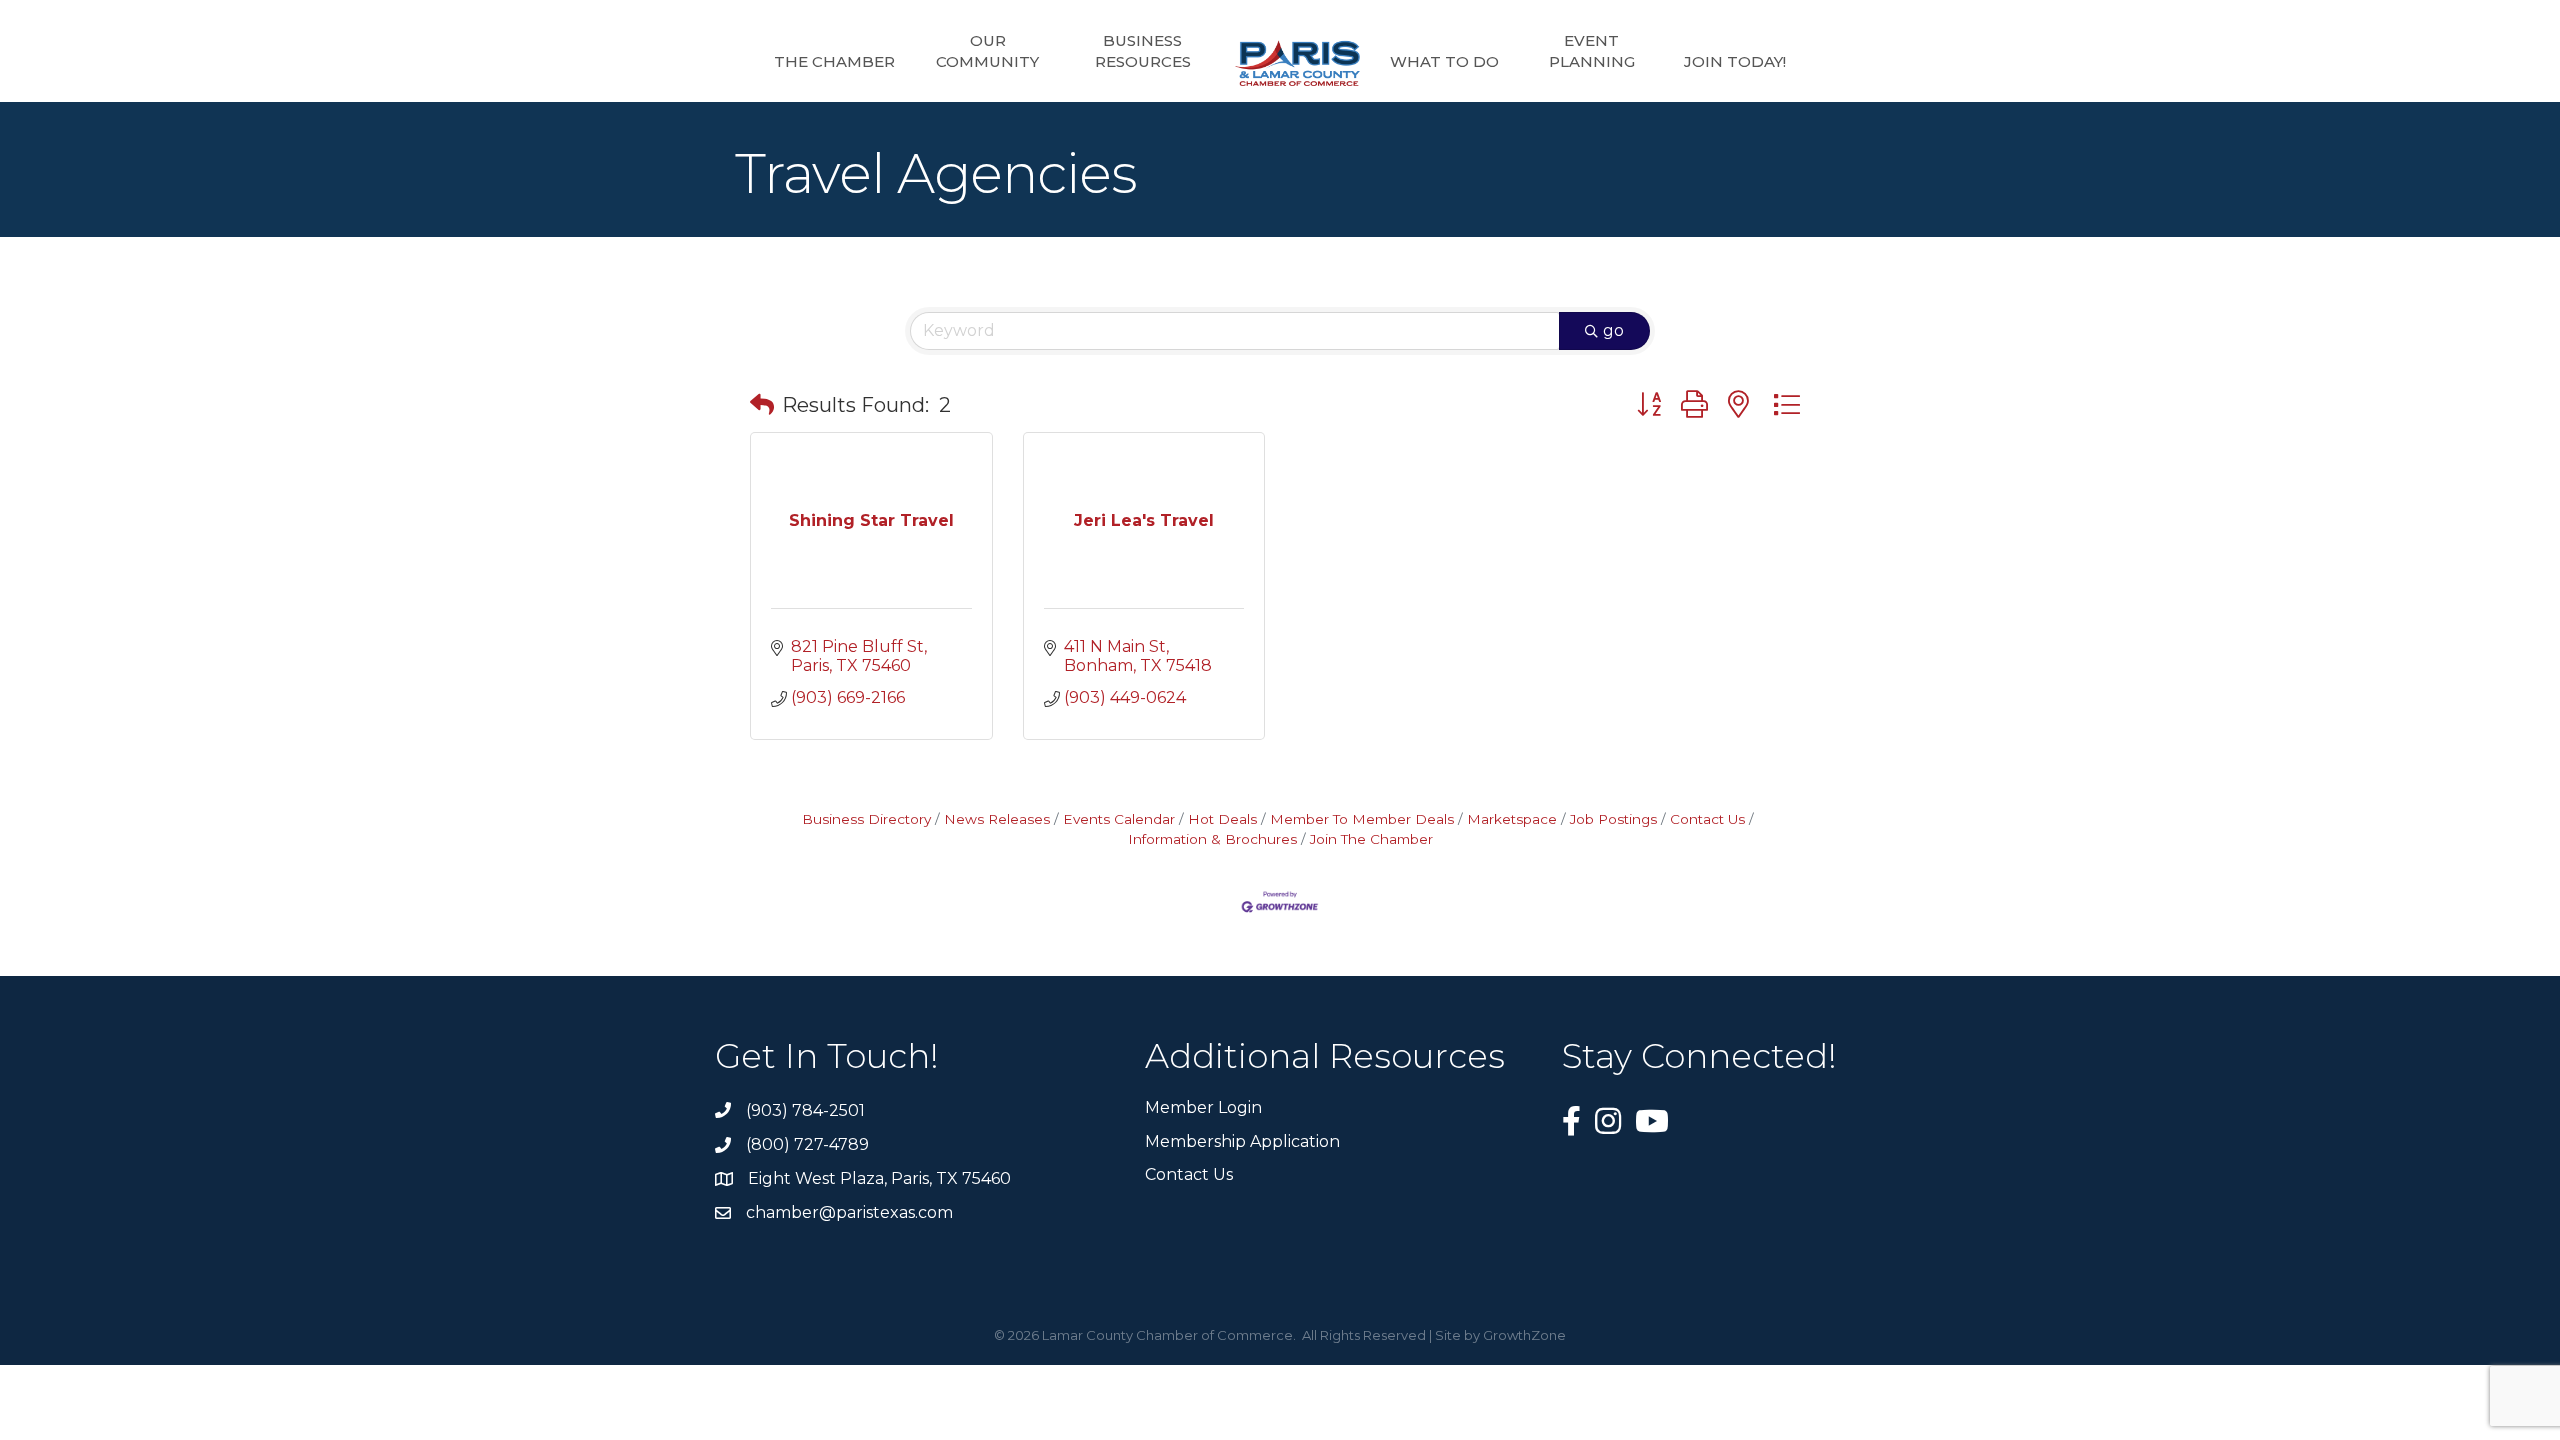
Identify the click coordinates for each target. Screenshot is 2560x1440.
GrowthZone (1524, 1335)
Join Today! (1735, 61)
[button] (762, 405)
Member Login (1203, 1107)
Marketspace (1512, 819)
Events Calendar (1119, 819)
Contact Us (1707, 819)
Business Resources (1143, 51)
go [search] (1613, 330)
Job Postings (1613, 819)
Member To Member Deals (1362, 819)
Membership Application (1242, 1141)
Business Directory (866, 819)
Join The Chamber (1371, 839)
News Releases (997, 819)
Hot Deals (1222, 819)
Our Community (987, 51)
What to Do (1444, 61)
